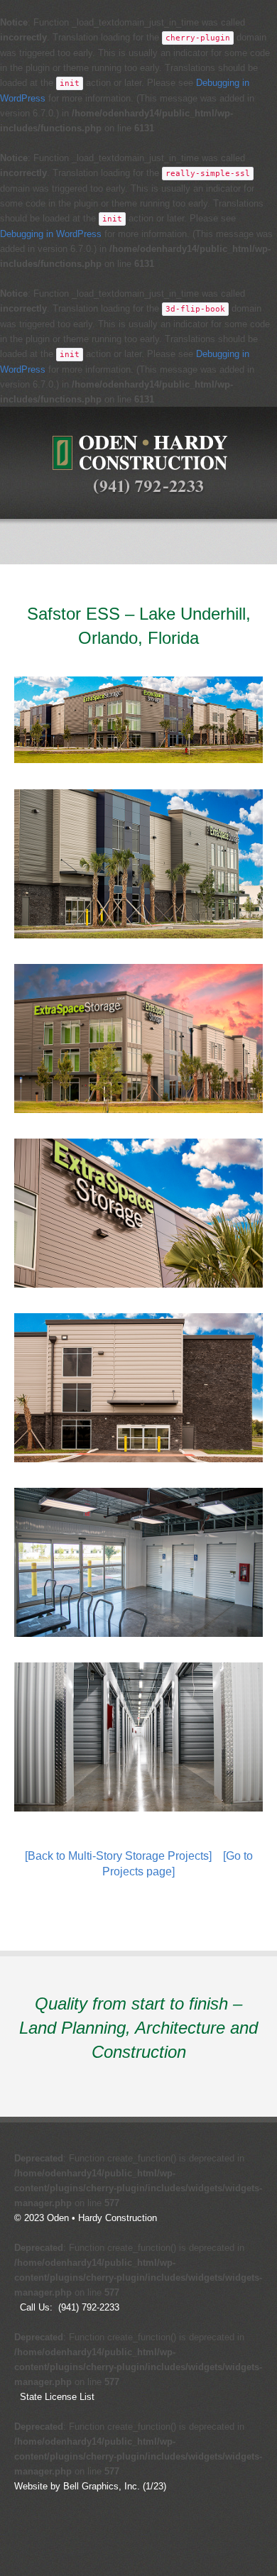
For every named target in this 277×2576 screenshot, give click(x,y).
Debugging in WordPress (51, 234)
